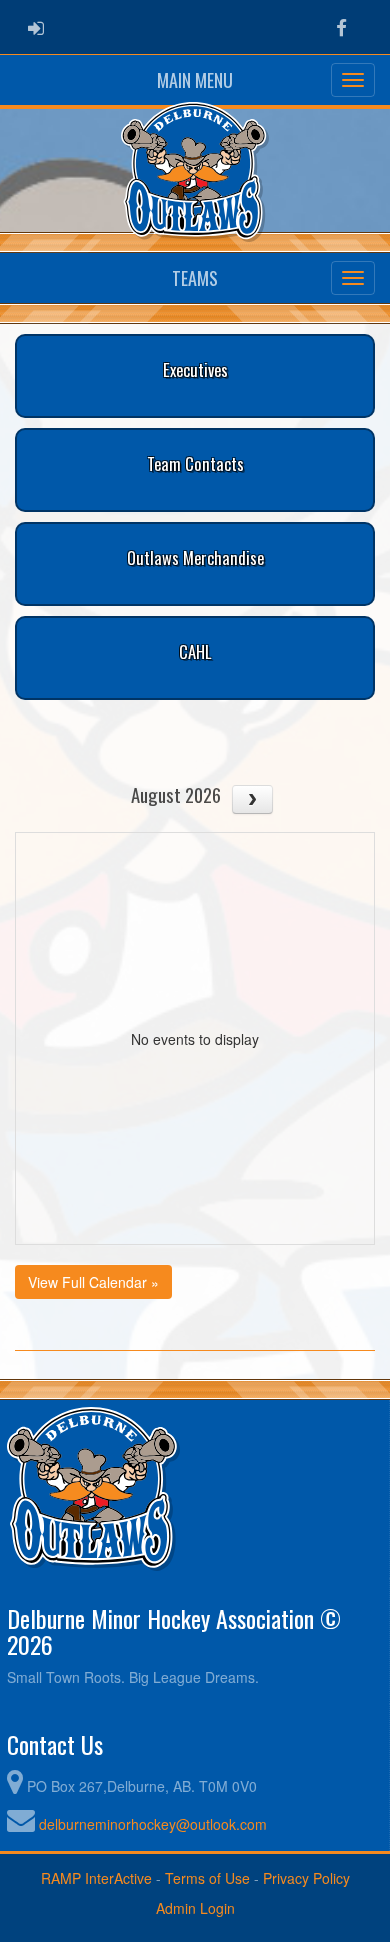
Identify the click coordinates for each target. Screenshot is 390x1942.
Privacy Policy (306, 1878)
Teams (195, 278)
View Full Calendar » (93, 1282)
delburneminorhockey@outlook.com (153, 1824)
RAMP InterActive (96, 1878)
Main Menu (195, 80)
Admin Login (195, 1908)
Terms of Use (207, 1878)
